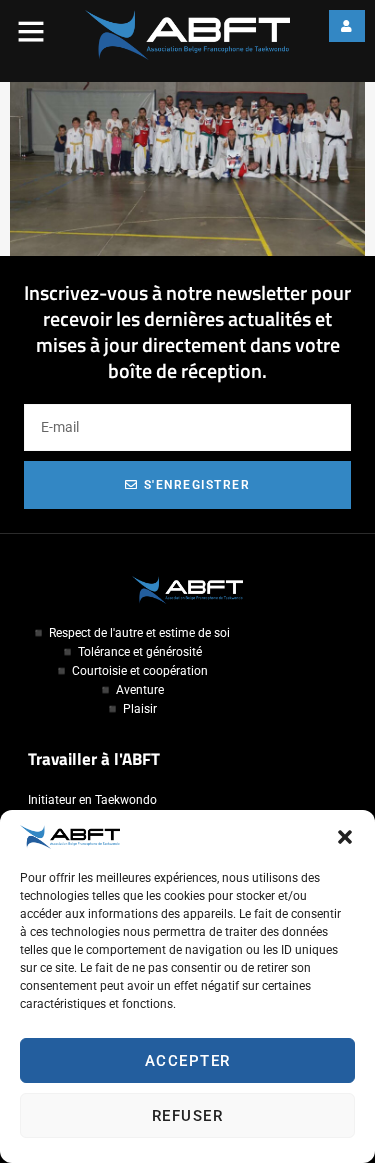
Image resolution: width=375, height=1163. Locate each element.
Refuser (188, 1116)
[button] (345, 837)
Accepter (188, 1061)
